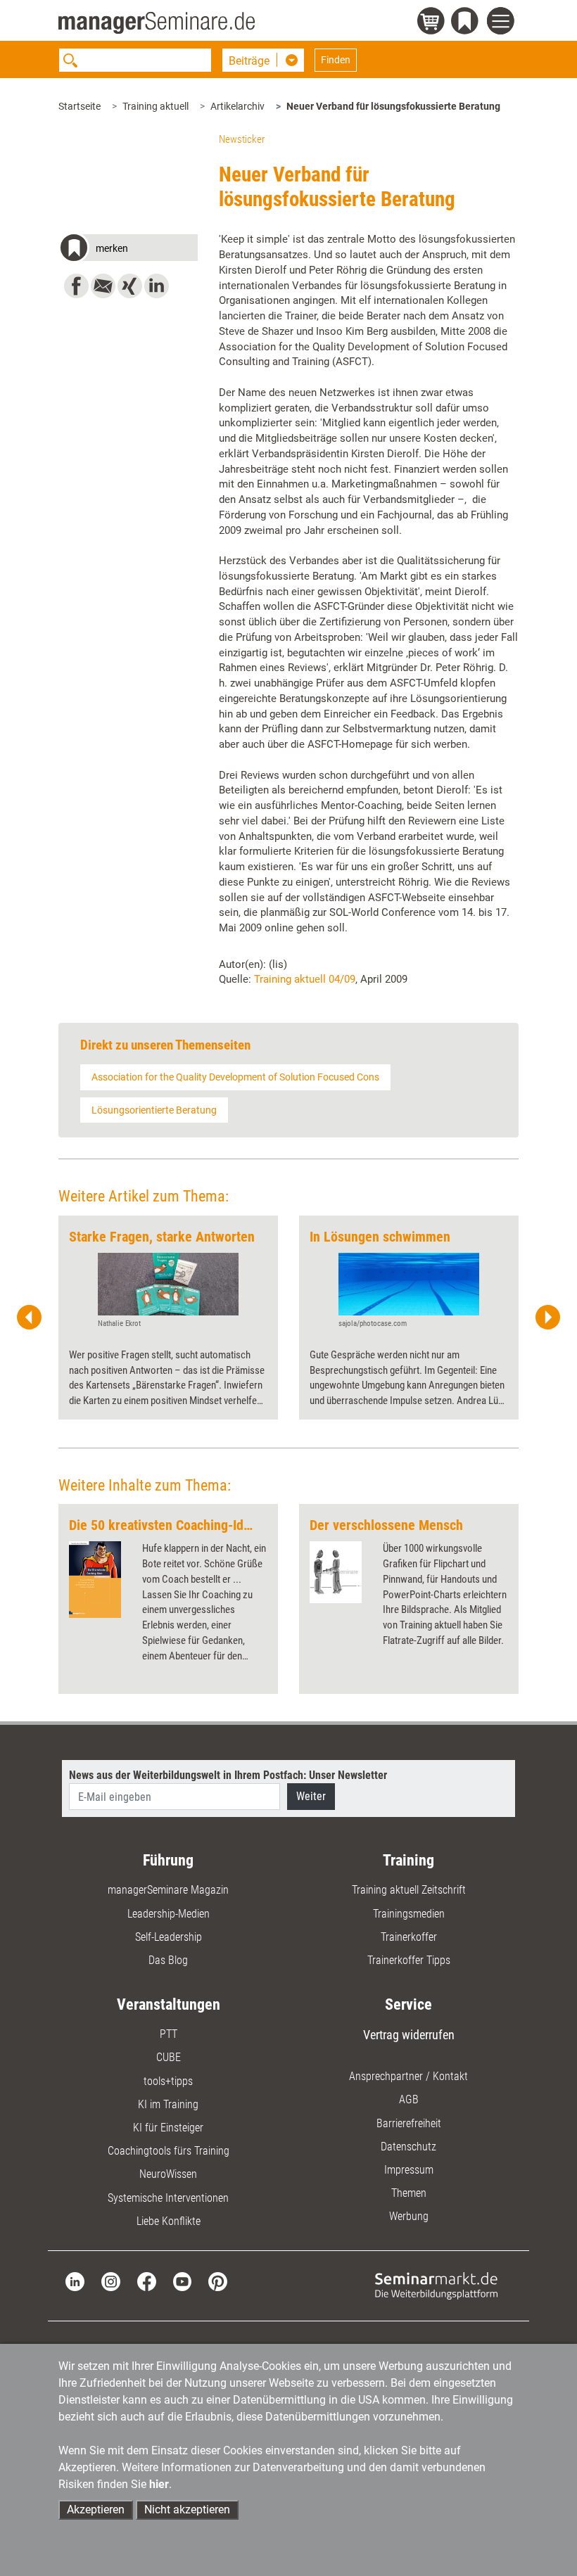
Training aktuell (156, 106)
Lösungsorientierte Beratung (154, 1110)
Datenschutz (408, 2147)
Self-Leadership (169, 1937)
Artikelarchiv (237, 106)
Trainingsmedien (409, 1914)
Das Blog (168, 1960)
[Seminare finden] (436, 2285)
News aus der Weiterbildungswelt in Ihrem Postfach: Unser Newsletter (228, 1775)
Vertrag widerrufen (409, 2035)
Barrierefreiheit (409, 2123)
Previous (30, 1318)
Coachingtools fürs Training (169, 2151)
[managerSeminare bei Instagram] (111, 2281)
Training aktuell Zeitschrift (409, 1890)
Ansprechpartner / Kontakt (408, 2076)
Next (547, 1318)
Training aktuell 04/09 (305, 979)
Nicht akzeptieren (187, 2510)
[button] (128, 250)
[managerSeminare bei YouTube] (183, 2281)
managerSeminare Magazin (168, 1890)
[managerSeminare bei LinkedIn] (75, 2281)
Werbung (409, 2216)
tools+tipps (168, 2081)
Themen (409, 2193)
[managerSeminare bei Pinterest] (218, 2281)
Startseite (80, 106)
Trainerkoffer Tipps (409, 1960)
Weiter (311, 1796)
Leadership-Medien (169, 1914)
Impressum (409, 2170)
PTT (169, 2034)
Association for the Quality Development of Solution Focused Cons (235, 1077)
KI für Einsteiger (168, 2128)
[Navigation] (503, 23)
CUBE (169, 2057)
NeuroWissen (168, 2174)
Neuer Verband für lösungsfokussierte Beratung (393, 106)
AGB (409, 2099)
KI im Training (168, 2104)
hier (159, 2484)
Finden (336, 60)
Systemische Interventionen (168, 2198)
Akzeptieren (96, 2510)
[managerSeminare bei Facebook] (147, 2281)
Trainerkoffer (409, 1937)
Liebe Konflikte (169, 2221)
